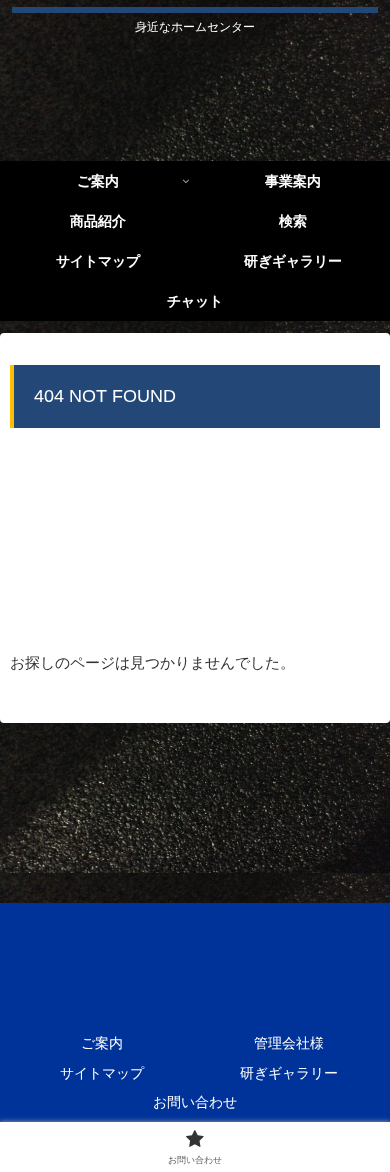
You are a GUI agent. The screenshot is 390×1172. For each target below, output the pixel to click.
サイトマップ (102, 1073)
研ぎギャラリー (289, 1073)
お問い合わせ (195, 1102)
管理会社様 (289, 1043)
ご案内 (102, 1043)
